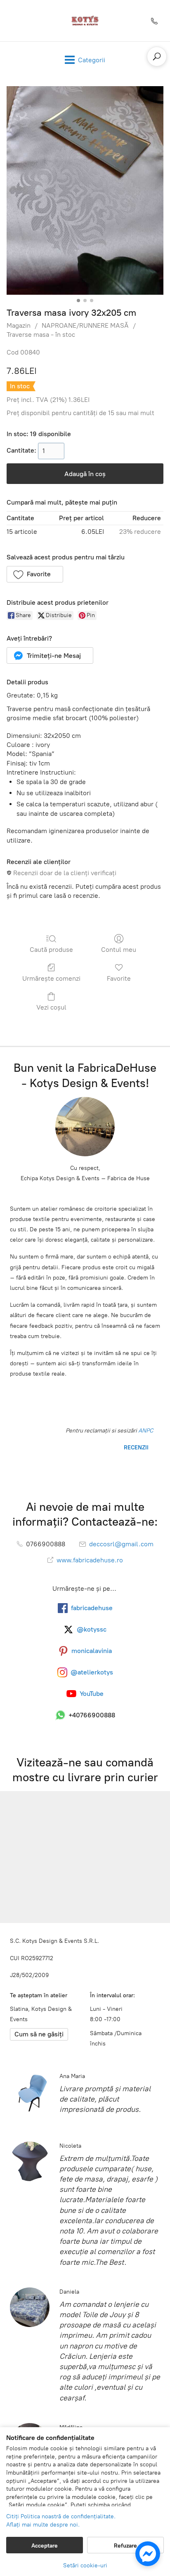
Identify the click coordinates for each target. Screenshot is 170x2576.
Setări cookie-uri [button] (85, 2565)
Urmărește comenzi (51, 978)
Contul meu (119, 950)
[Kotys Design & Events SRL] (85, 21)
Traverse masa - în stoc (41, 335)
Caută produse (51, 950)
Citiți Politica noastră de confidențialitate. (61, 2516)
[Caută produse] (157, 56)
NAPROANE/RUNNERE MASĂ (85, 325)
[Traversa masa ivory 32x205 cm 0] (85, 190)
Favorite (119, 978)
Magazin (19, 325)
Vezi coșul (51, 1007)
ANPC (145, 1431)
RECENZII (135, 1448)
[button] (35, 574)
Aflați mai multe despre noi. (43, 2525)
